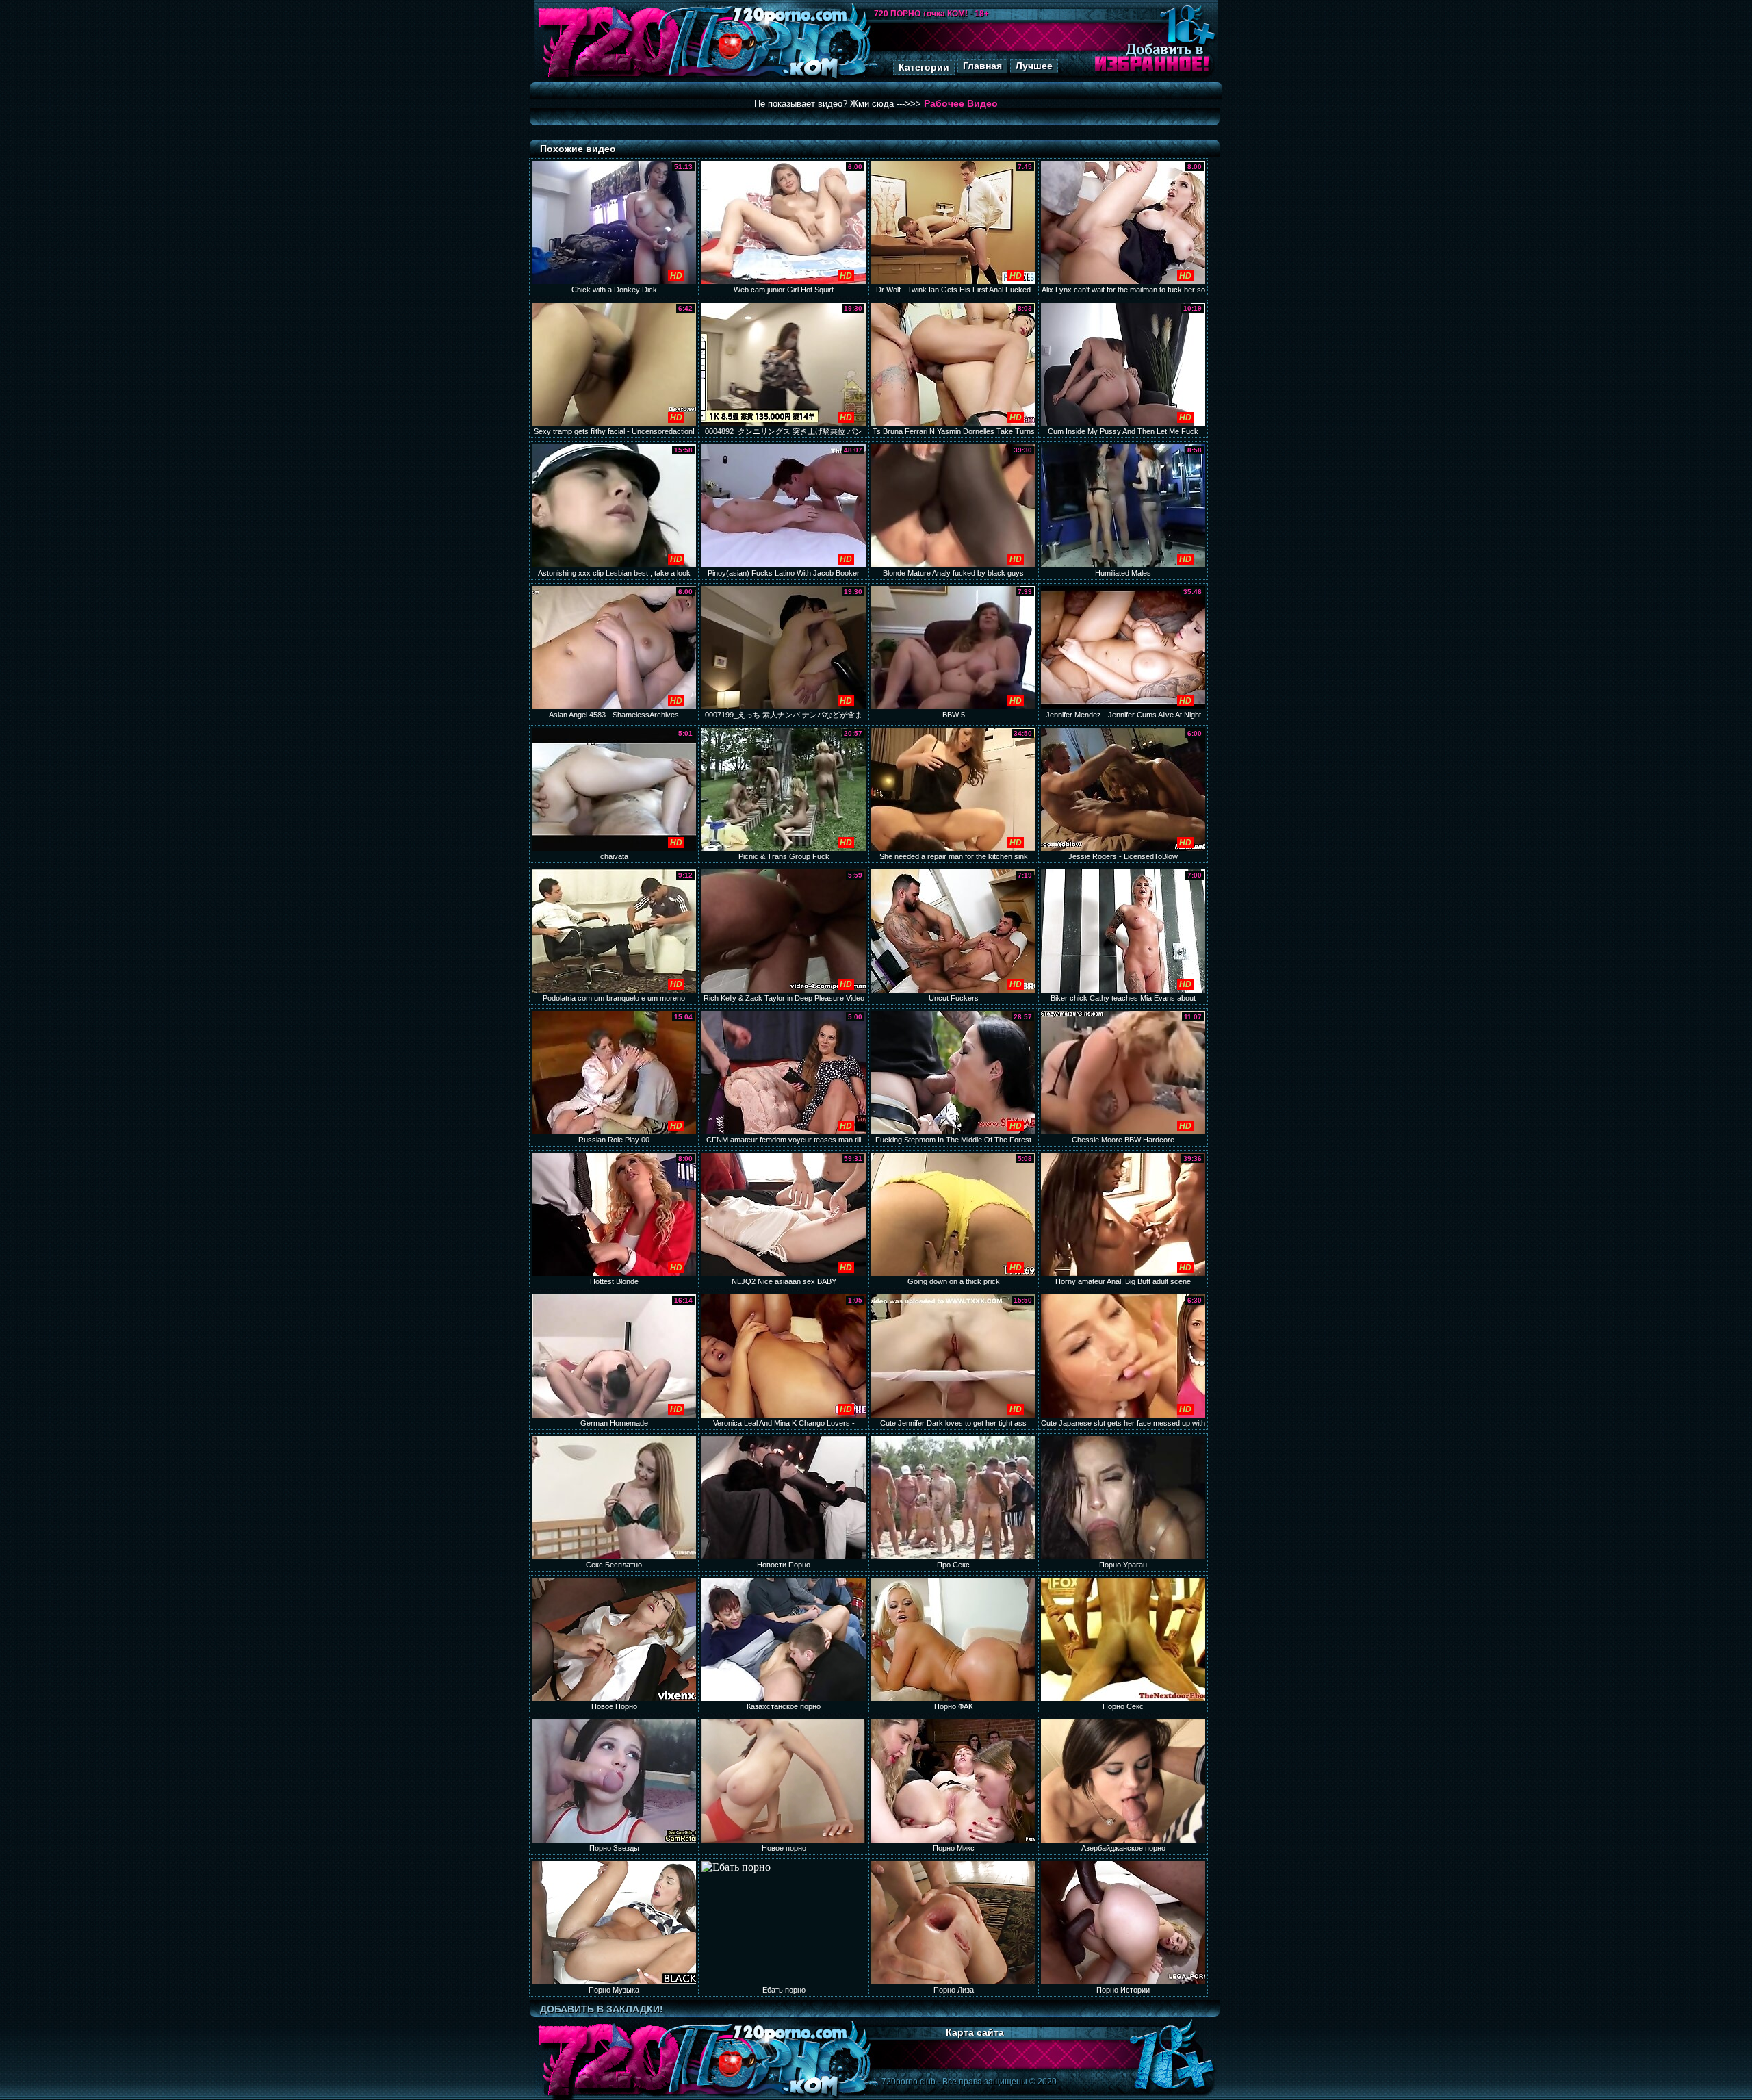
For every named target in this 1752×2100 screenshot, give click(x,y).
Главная (982, 66)
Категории (924, 67)
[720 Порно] (608, 78)
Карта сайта (975, 2032)
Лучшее (1034, 66)
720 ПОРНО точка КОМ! (921, 14)
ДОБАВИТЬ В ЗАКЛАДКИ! (602, 2009)
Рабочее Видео (961, 103)
